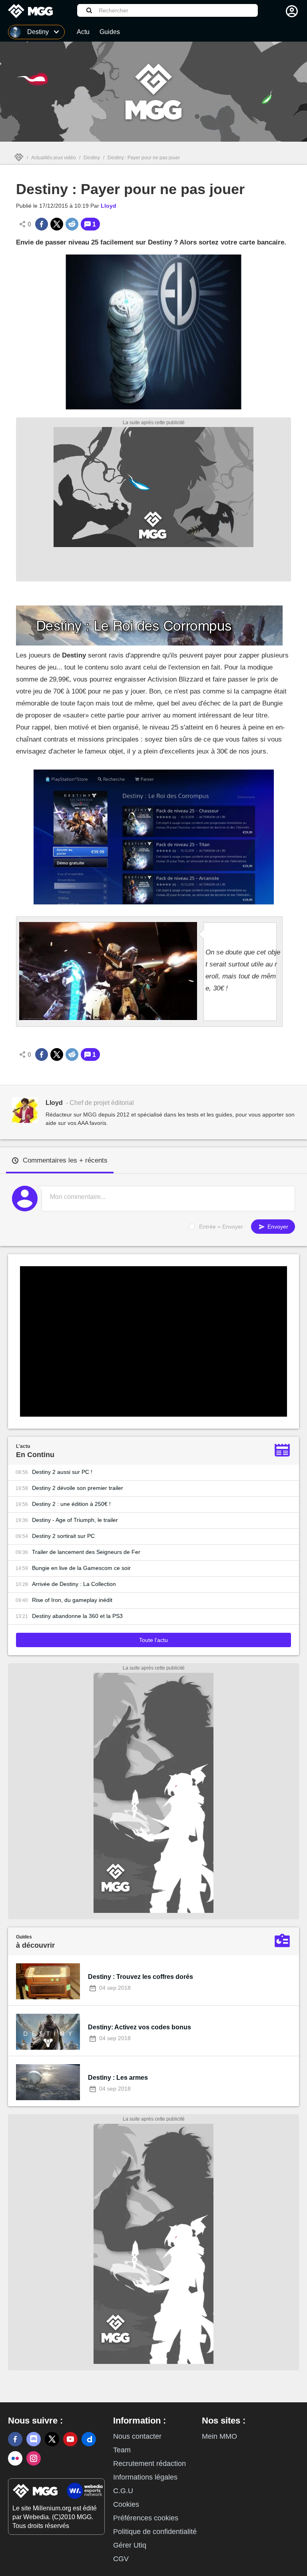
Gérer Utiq (130, 2545)
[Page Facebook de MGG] (15, 2439)
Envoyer (277, 1227)
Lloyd (109, 206)
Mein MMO (219, 2436)
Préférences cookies (146, 2518)
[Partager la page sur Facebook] (42, 224)
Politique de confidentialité (155, 2532)
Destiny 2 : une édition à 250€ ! (71, 1504)
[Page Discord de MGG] (34, 2439)
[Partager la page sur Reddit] (72, 224)
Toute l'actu (153, 1640)
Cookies (126, 2504)
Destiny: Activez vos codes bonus (140, 2027)
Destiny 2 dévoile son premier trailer (78, 1488)
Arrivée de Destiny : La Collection (74, 1584)
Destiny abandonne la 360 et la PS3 (77, 1616)
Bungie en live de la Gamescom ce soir (81, 1568)
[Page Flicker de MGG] (15, 2458)
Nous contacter (137, 2436)
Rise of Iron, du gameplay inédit (72, 1600)
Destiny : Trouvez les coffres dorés (141, 1977)
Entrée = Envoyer (221, 1227)
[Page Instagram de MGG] (34, 2458)
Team (122, 2450)
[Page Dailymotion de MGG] (89, 2439)
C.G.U (123, 2491)
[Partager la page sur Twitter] (57, 224)
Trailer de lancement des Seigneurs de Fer (86, 1552)
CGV (121, 2559)
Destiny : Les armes (118, 2078)
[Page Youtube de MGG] (70, 2439)
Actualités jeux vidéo (54, 158)
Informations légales (145, 2477)
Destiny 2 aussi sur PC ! (62, 1472)
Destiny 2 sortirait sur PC (63, 1536)
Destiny (92, 158)
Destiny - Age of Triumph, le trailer (75, 1520)
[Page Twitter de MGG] (52, 2439)
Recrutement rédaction (150, 2464)
